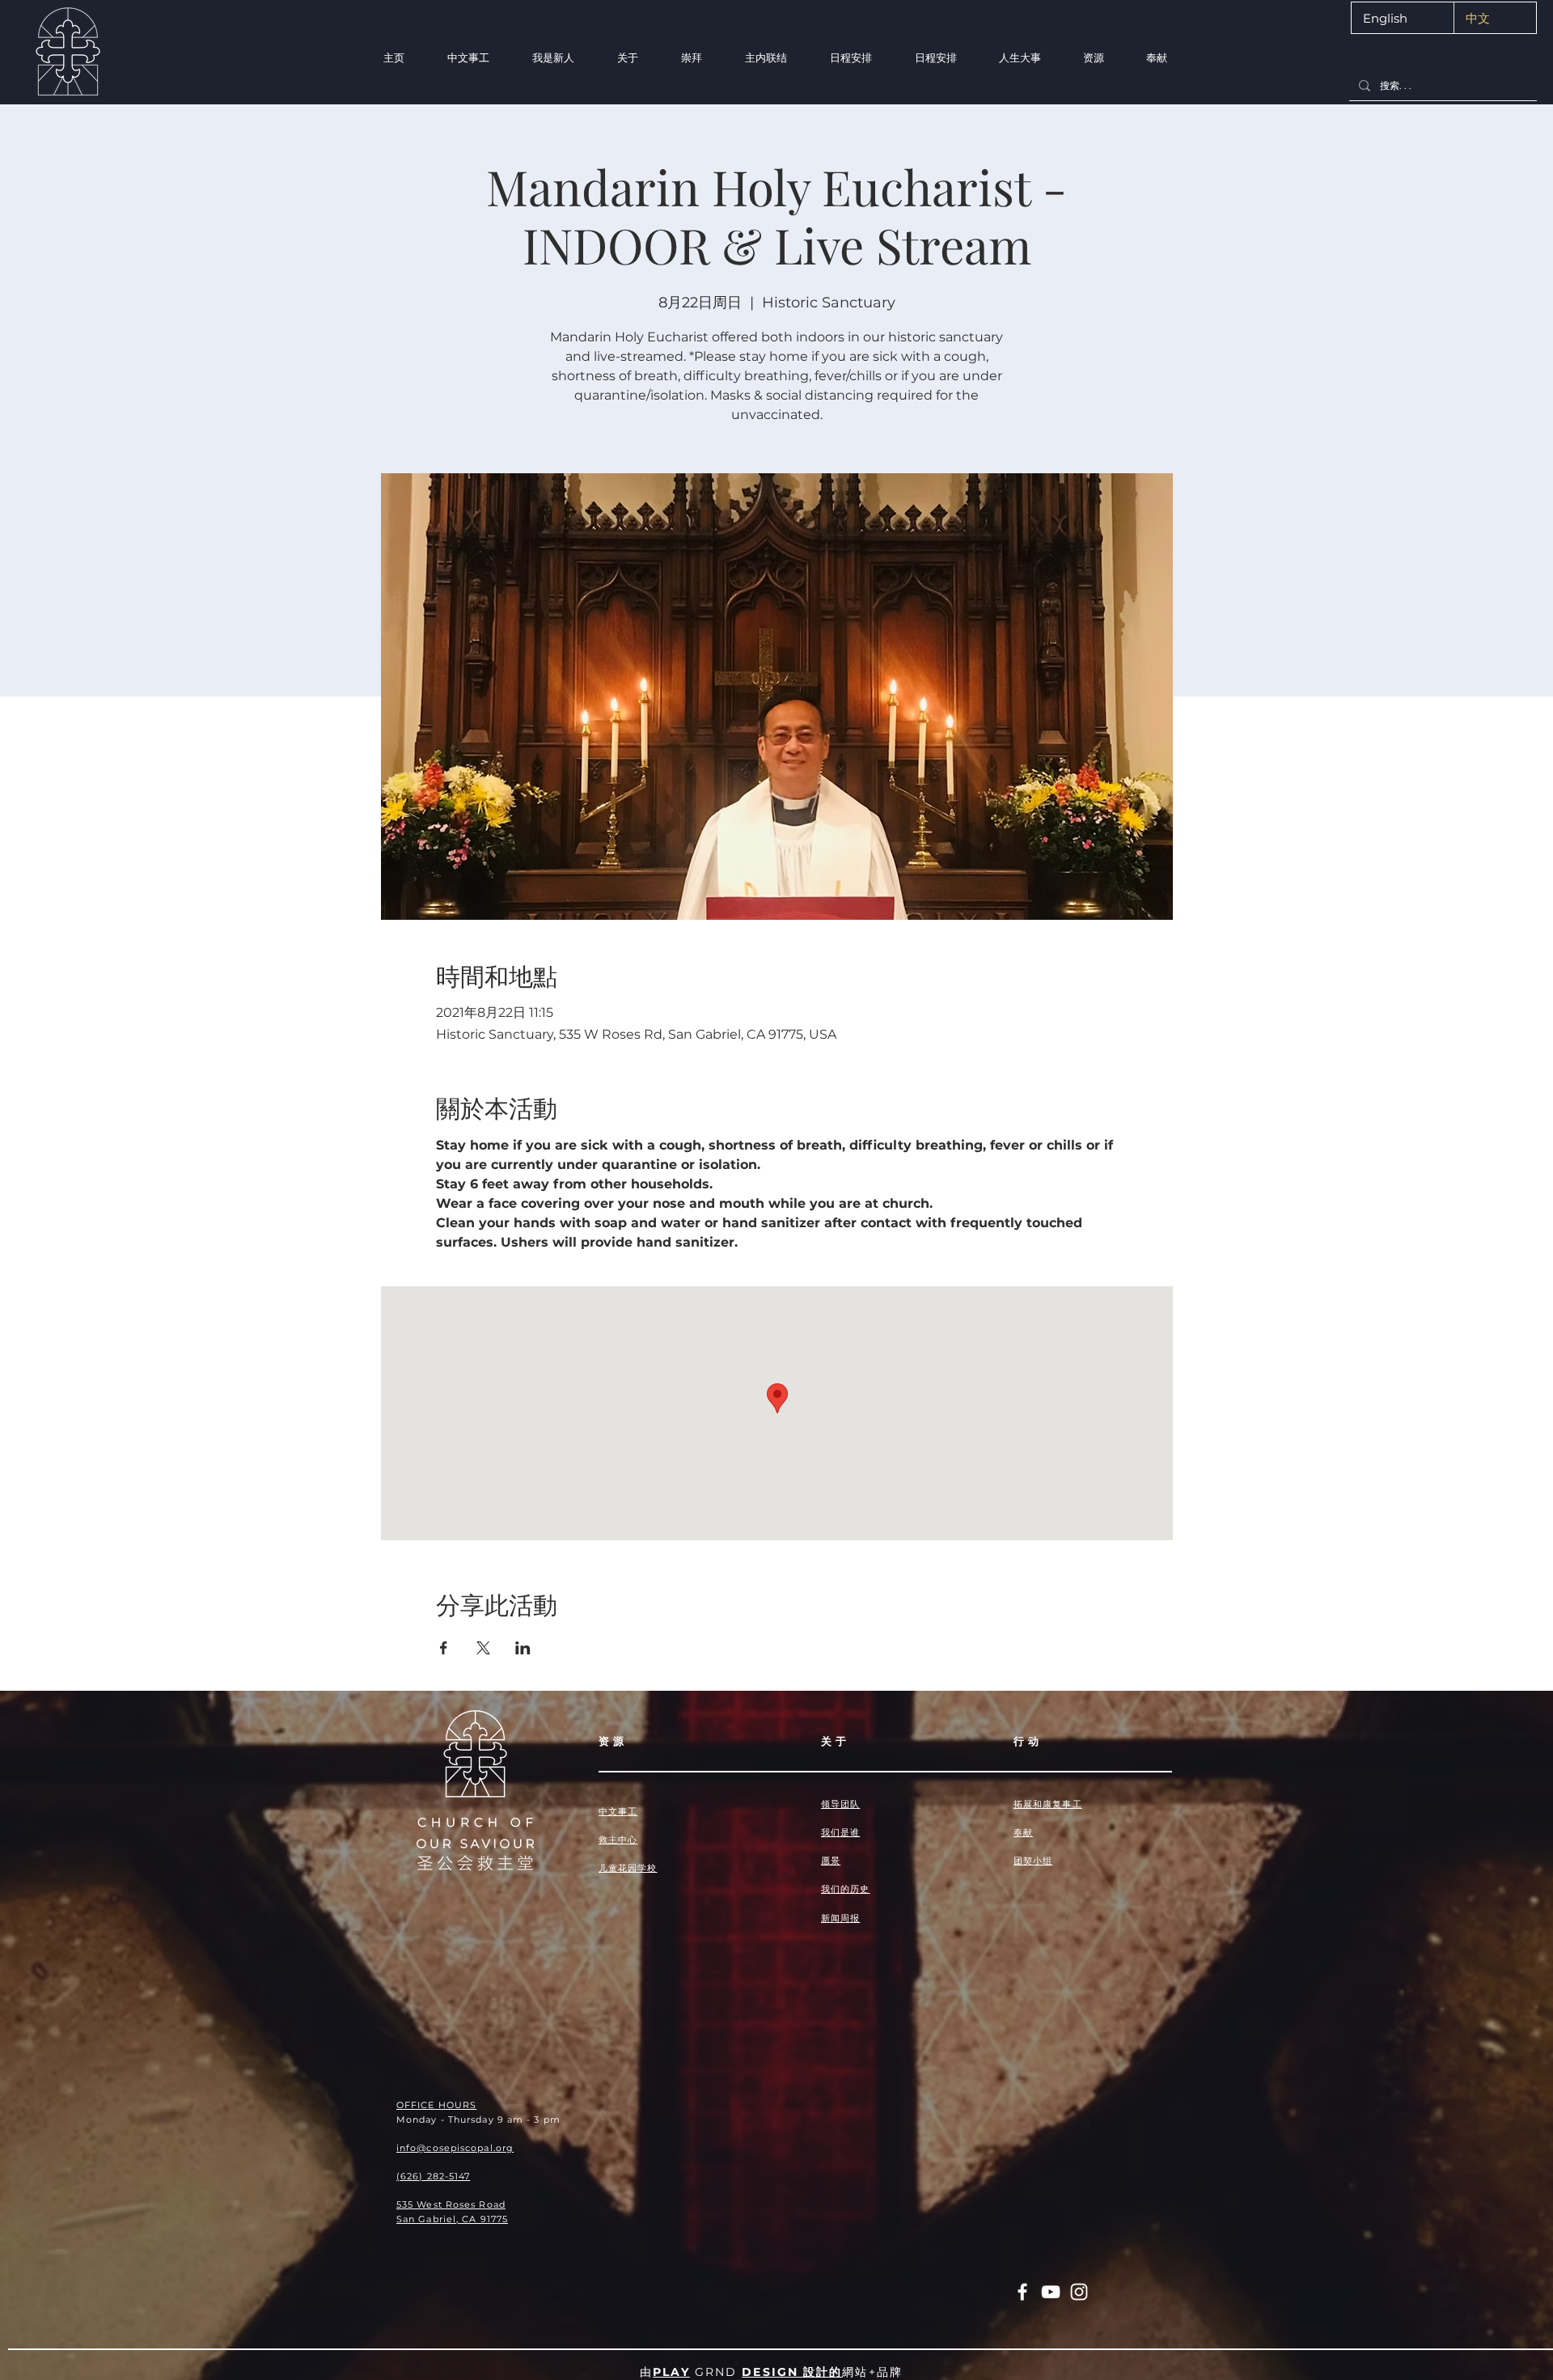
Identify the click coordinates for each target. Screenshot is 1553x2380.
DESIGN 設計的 (792, 2372)
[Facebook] (1022, 2292)
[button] (553, 58)
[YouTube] (1051, 2292)
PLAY (671, 2372)
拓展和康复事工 (1048, 1804)
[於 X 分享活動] (483, 1648)
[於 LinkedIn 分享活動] (523, 1648)
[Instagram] (1079, 2292)
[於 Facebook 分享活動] (444, 1648)
